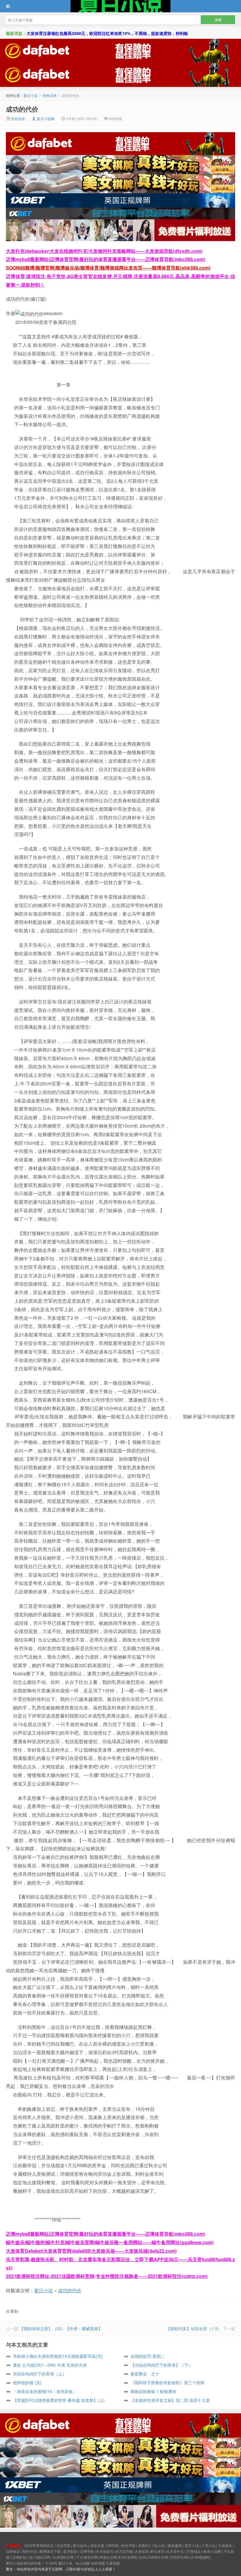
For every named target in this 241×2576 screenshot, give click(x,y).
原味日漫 (97, 2545)
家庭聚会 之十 (145, 2374)
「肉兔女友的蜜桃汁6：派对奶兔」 (45, 2391)
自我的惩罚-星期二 (148, 2356)
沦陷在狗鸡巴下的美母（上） (40, 2374)
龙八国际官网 (39, 2557)
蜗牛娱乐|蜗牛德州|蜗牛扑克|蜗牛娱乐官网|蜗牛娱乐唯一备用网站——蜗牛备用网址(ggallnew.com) (110, 2242)
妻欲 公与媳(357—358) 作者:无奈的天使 (50, 2365)
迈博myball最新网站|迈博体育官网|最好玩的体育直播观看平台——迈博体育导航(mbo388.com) (106, 259)
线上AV (159, 2545)
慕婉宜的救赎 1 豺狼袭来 (153, 2391)
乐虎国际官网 (63, 2557)
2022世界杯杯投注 (39, 2545)
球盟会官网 (108, 2557)
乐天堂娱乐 (105, 2551)
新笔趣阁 (175, 2545)
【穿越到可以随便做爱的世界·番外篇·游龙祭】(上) (59, 2400)
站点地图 (83, 2563)
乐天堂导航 (124, 2551)
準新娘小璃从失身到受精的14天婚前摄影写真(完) (58, 2356)
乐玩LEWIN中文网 (154, 2557)
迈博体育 (13, 2551)
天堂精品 (194, 2551)
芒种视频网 (200, 2557)
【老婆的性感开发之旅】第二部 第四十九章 (170, 2400)
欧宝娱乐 (80, 2545)
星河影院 (70, 2551)
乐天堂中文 (175, 2551)
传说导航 (63, 2545)
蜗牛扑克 (30, 2551)
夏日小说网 (46, 118)
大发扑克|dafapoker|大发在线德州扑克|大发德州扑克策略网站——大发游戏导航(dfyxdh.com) (104, 251)
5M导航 (113, 2545)
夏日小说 (120, 6)
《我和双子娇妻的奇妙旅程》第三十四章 (168, 2382)
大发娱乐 (225, 2545)
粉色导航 (128, 2545)
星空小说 (192, 2545)
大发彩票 (142, 2551)
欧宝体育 (158, 2551)
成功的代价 (22, 109)
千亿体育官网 (87, 2557)
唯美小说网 (212, 2551)
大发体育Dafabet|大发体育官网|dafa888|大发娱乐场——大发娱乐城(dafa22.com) (91, 2251)
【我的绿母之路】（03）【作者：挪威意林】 (61, 2328)
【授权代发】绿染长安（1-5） (194, 2328)
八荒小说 (208, 2545)
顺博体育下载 (50, 2551)
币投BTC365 (180, 2557)
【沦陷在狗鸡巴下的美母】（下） (161, 2365)
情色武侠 (50, 95)
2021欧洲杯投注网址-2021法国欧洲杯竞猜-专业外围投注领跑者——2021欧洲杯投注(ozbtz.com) (107, 2276)
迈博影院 (19, 2557)
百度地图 (113, 2563)
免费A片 (145, 2545)
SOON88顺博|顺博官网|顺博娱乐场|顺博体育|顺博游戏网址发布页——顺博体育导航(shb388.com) (108, 268)
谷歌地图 (98, 2563)
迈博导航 (87, 2551)
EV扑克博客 (128, 2557)
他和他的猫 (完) (27, 2382)
